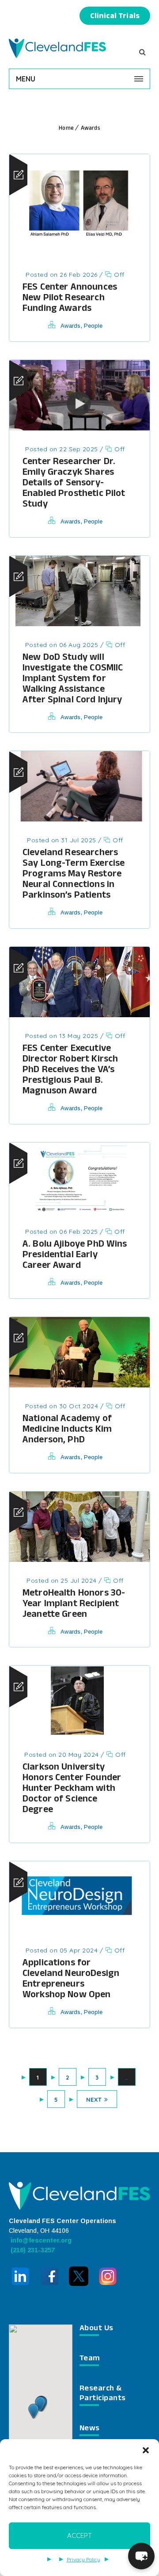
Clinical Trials (115, 17)
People (93, 326)
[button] (146, 2450)
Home (66, 129)
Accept (79, 2535)
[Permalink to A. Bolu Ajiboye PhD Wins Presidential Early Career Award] (79, 1210)
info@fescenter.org (40, 2240)
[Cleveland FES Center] (57, 48)
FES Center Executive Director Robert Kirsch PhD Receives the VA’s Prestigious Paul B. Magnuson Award (70, 1071)
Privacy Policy (83, 2559)
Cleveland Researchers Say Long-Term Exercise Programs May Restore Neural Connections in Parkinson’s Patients (74, 875)
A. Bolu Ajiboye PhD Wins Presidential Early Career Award (75, 1256)
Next (94, 2100)
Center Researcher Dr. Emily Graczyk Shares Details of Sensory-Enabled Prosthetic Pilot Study (74, 484)
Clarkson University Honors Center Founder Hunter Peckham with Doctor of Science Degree (72, 1789)
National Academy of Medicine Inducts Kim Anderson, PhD (67, 1430)
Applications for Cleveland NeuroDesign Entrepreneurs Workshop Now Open (71, 1980)
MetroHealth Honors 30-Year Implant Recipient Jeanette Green (74, 1605)
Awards (91, 129)
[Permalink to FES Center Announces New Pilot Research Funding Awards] (79, 253)
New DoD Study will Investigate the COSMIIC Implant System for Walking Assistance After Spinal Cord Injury (73, 680)
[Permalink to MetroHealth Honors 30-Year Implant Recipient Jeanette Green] (79, 1559)
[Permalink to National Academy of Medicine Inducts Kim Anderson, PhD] (79, 1385)
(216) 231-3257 (32, 2250)
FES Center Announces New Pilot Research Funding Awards (70, 299)
